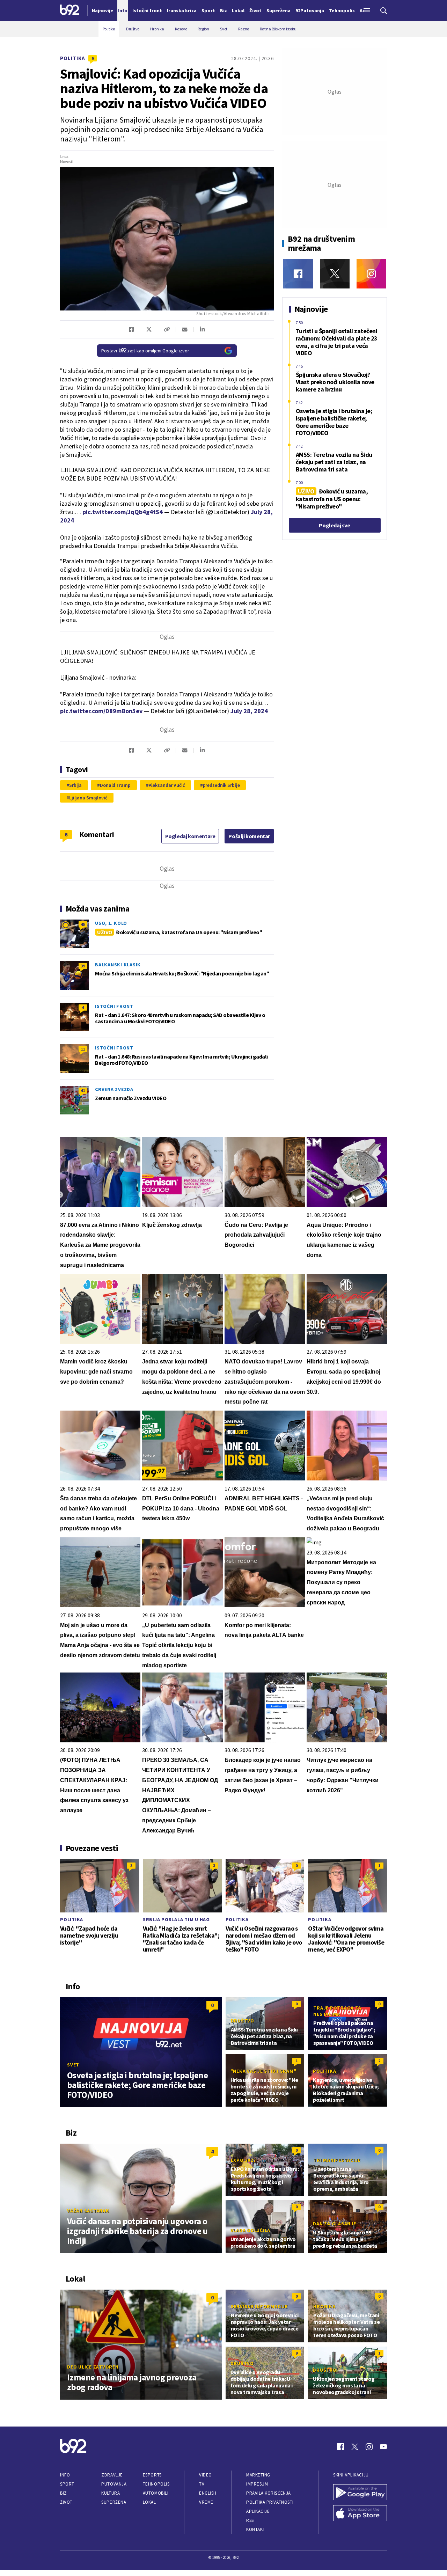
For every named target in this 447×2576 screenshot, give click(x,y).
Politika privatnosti (270, 2502)
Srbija (75, 785)
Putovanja (114, 2484)
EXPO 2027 (243, 2160)
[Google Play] (360, 2493)
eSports (152, 2475)
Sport (67, 2484)
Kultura (111, 2493)
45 (83, 924)
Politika (73, 58)
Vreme (206, 2502)
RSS (250, 2520)
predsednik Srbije (221, 785)
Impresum (257, 2484)
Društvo (243, 2021)
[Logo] (70, 10)
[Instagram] (371, 274)
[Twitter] (335, 274)
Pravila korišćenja (269, 2493)
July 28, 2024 (249, 711)
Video (206, 2475)
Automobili (156, 2493)
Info (65, 2475)
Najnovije (102, 10)
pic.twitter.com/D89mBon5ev (101, 711)
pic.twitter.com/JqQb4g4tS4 (123, 512)
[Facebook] (298, 274)
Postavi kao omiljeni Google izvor (145, 351)
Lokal (149, 2502)
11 (83, 1049)
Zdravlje (112, 2475)
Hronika (324, 2306)
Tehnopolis (156, 2484)
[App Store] (360, 2514)
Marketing (258, 2475)
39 (83, 966)
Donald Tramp (115, 785)
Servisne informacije (259, 2306)
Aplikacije (258, 2511)
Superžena (114, 2502)
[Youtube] (383, 2447)
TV (202, 2484)
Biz (64, 2493)
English (208, 2493)
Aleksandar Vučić (167, 785)
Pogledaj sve (334, 525)
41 (83, 1091)
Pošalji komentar (249, 836)
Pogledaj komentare (190, 836)
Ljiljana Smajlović (88, 798)
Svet (73, 2065)
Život (66, 2502)
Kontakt (256, 2529)
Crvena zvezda (114, 1089)
